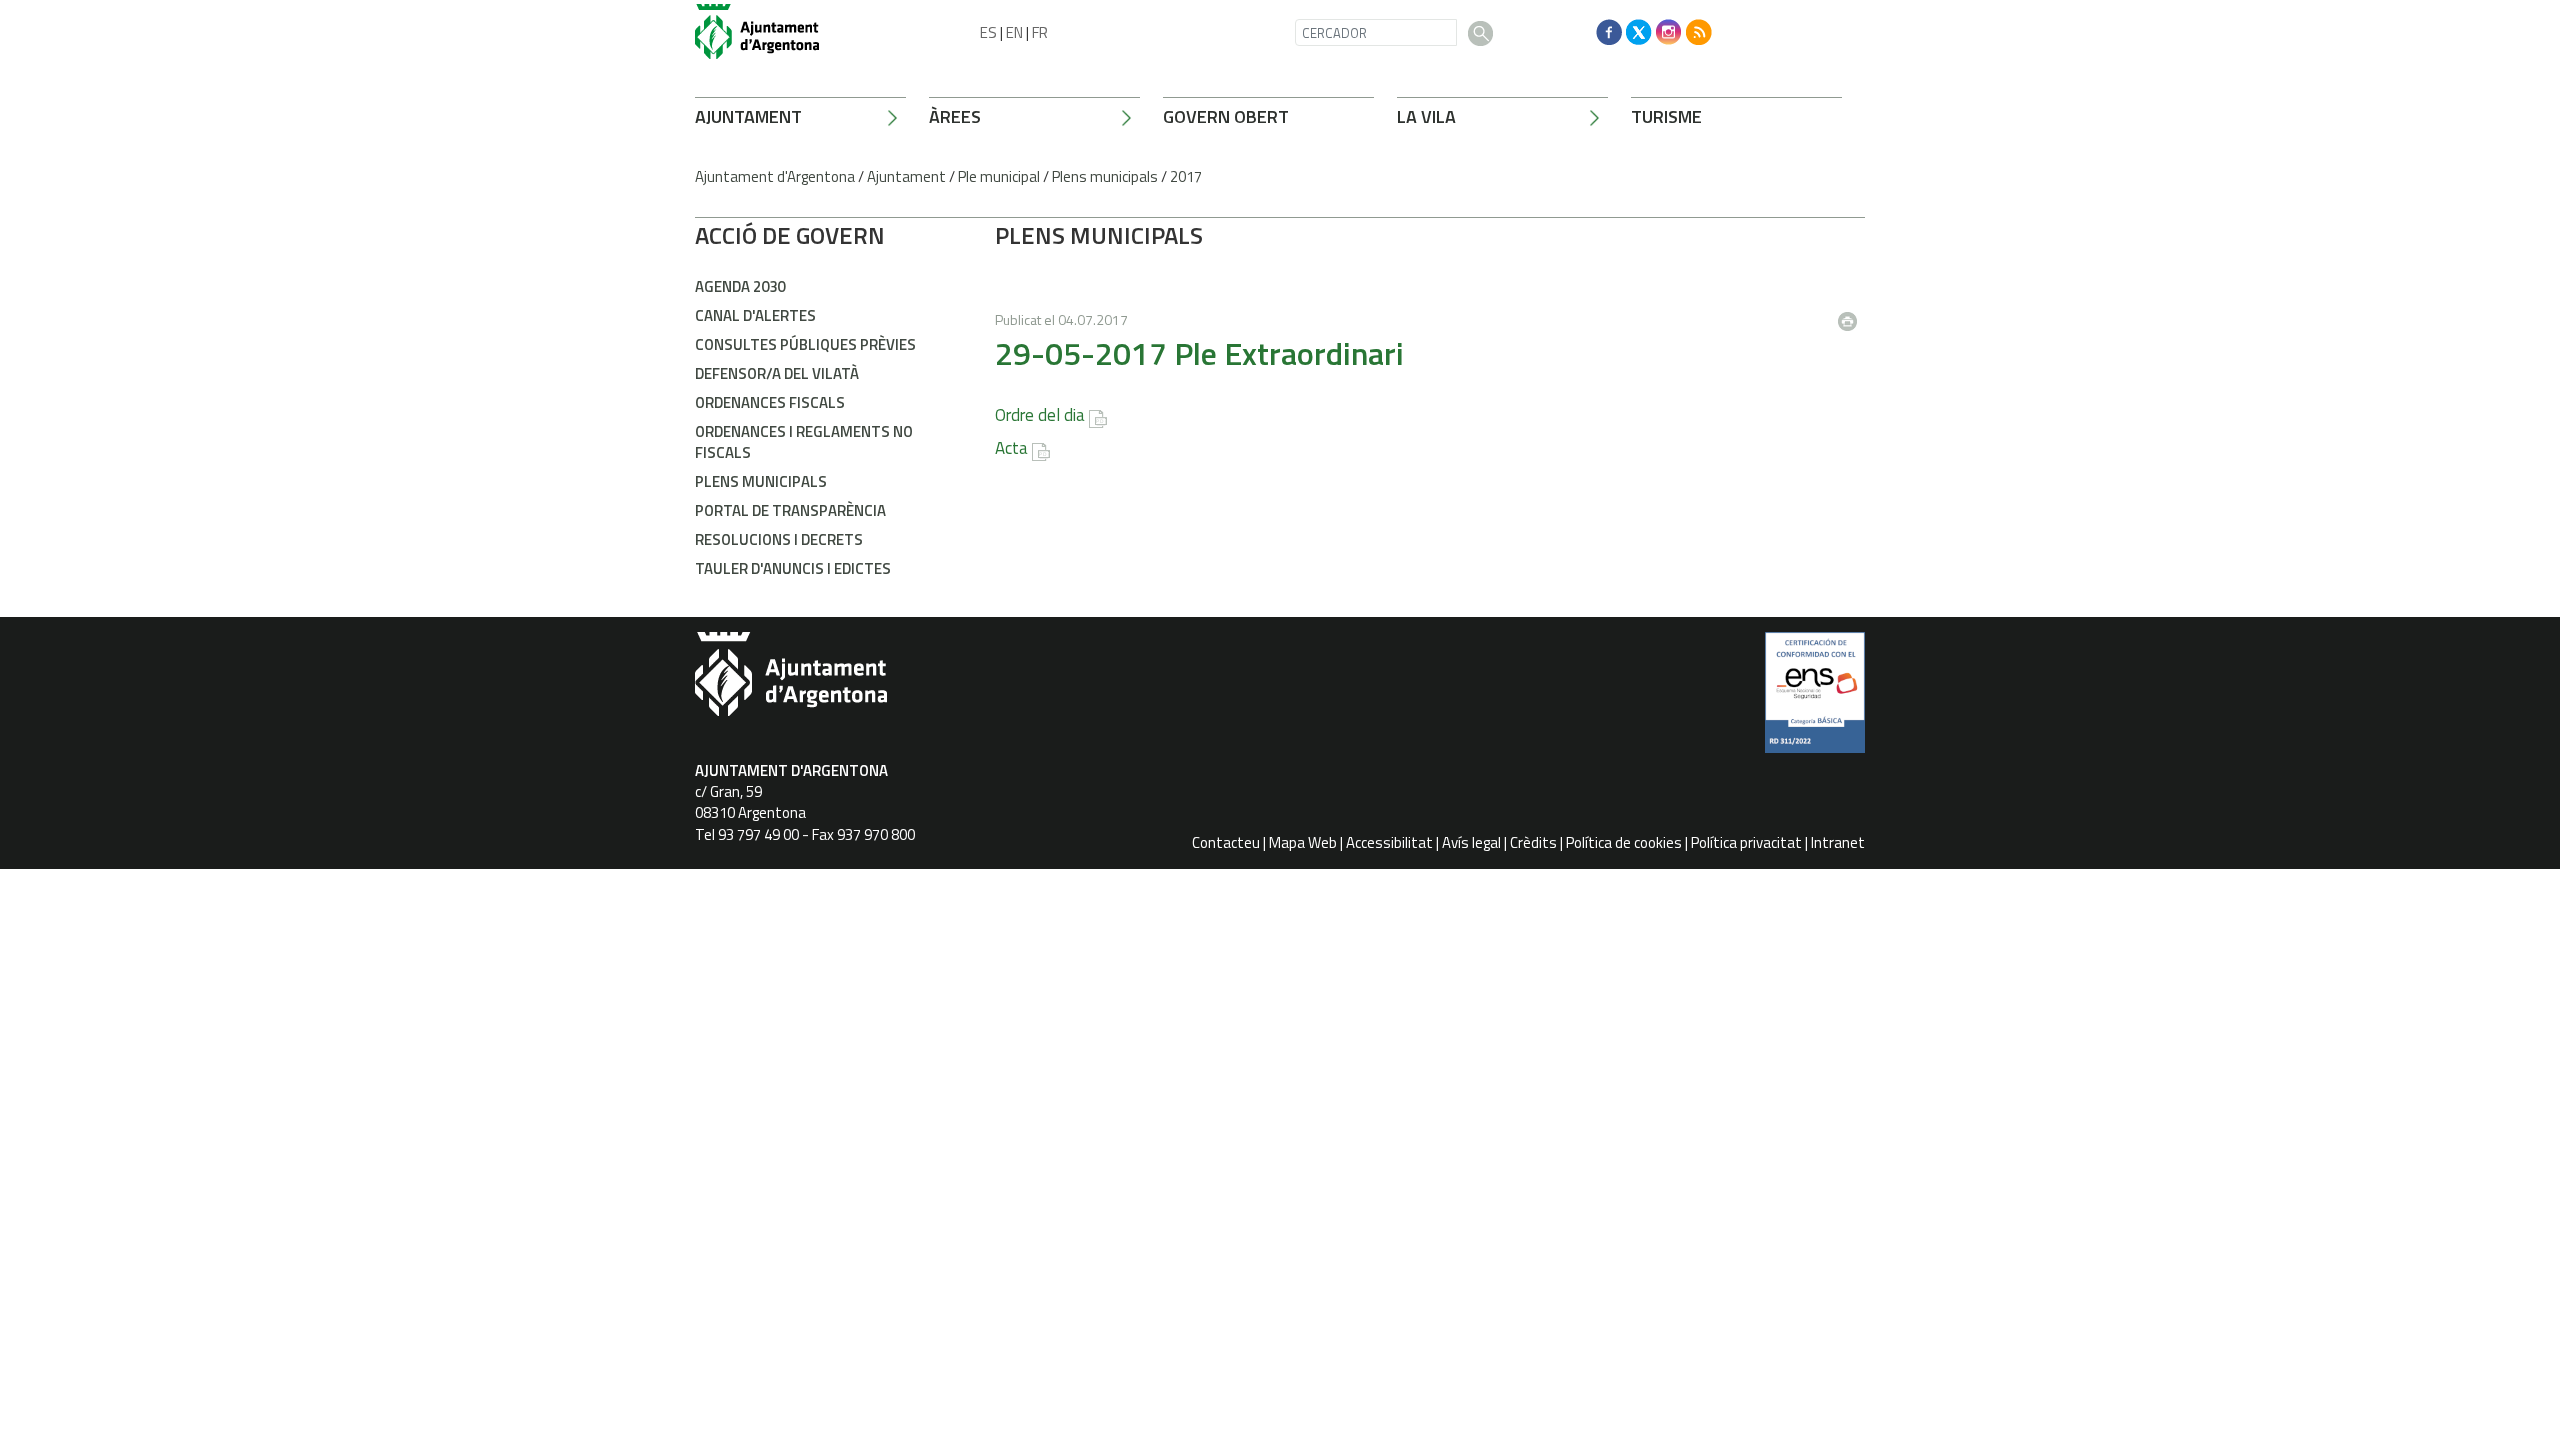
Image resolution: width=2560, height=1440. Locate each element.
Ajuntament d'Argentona (775, 176)
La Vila (1426, 116)
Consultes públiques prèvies (805, 344)
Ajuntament (748, 116)
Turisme (1666, 116)
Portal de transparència (790, 510)
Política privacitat (1746, 842)
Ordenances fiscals (770, 402)
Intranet (1838, 842)
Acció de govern (790, 235)
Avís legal (1471, 842)
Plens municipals (1105, 176)
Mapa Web (1303, 842)
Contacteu (1226, 842)
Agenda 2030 (740, 286)
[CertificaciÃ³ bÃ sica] (1815, 700)
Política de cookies (1624, 842)
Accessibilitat (1389, 842)
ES (988, 32)
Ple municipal (999, 176)
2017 (1186, 176)
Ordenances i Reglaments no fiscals (804, 442)
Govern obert (1226, 116)
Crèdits (1533, 842)
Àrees (955, 116)
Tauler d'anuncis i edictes (793, 568)
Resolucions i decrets (779, 539)
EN (1014, 32)
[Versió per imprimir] (1852, 315)
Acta (1011, 448)
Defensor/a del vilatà (777, 373)
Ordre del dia (1040, 415)
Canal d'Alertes (755, 315)
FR (1040, 32)
